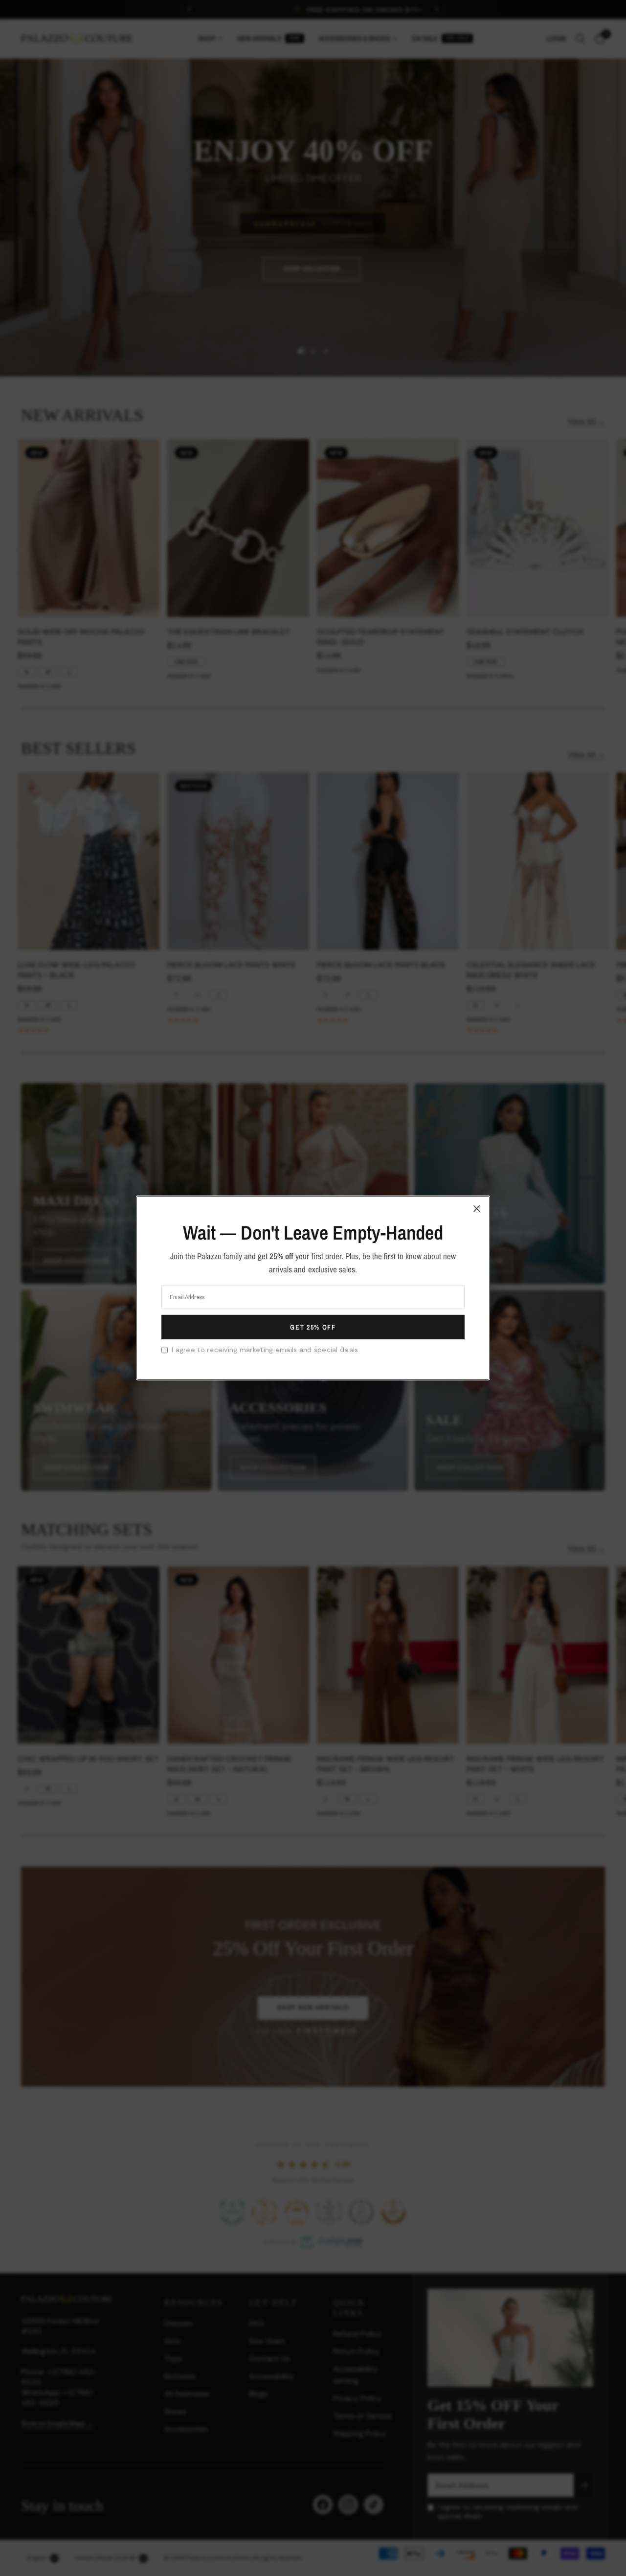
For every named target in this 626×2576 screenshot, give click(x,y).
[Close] (477, 1209)
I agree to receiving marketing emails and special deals (265, 1350)
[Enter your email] (313, 1327)
